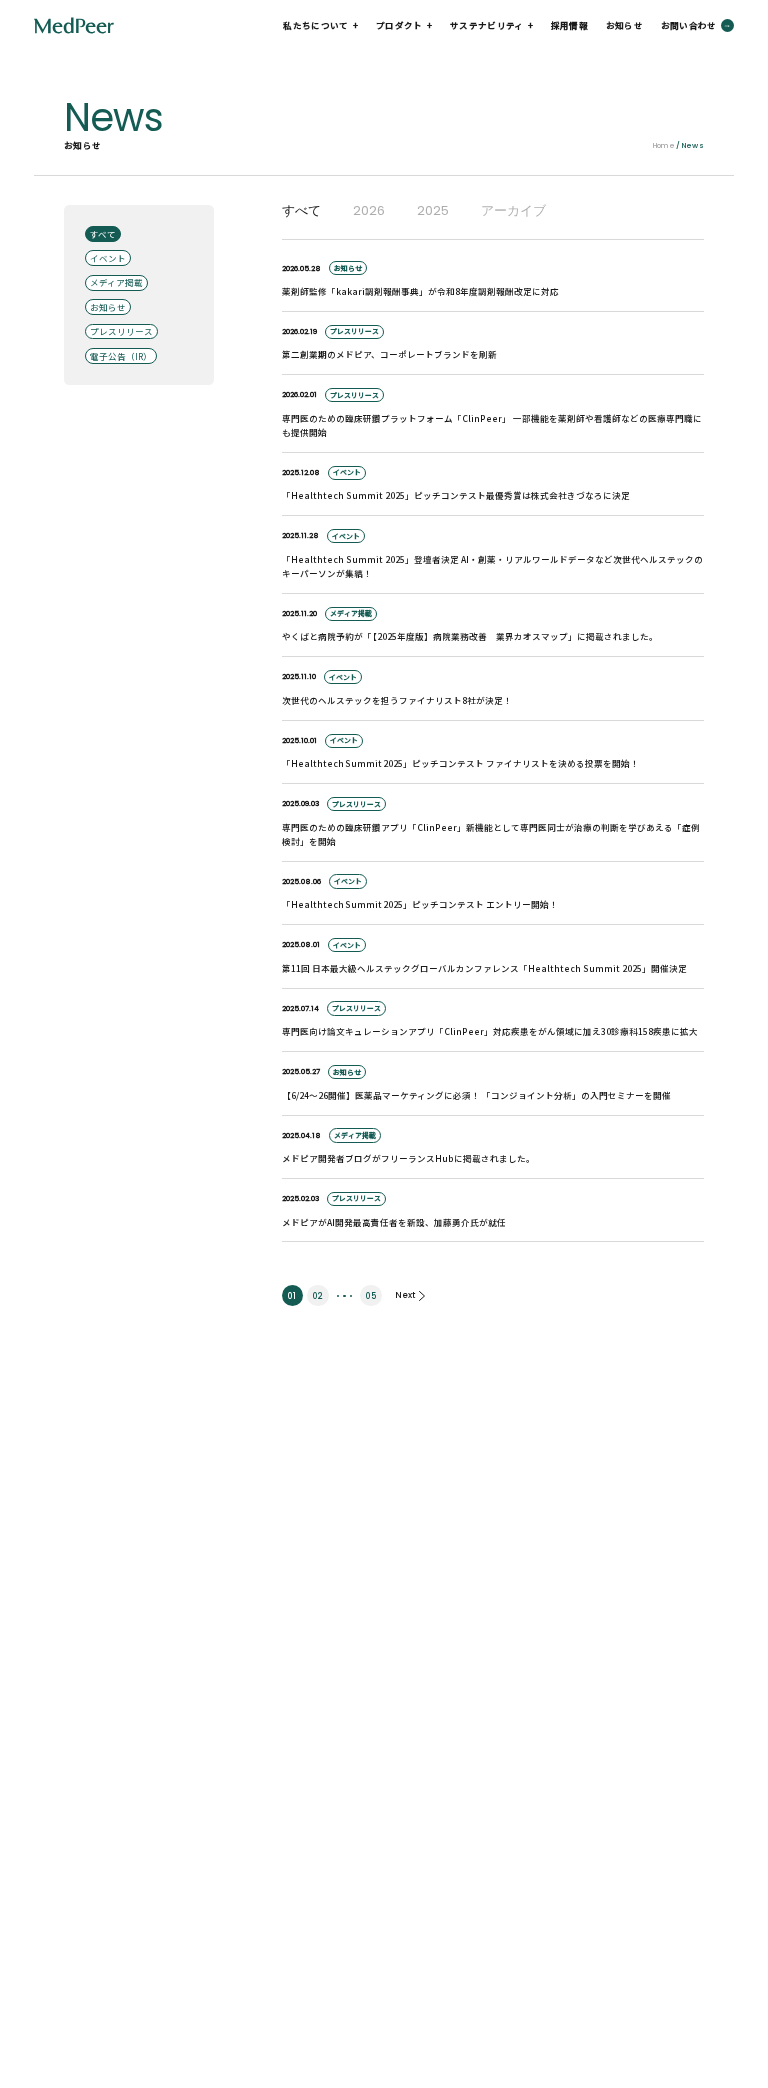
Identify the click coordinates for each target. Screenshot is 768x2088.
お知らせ (624, 25)
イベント (108, 258)
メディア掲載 (116, 282)
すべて (103, 234)
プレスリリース (121, 331)
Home (664, 145)
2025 (433, 211)
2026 (369, 211)
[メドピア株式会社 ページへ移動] (73, 25)
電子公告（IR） (121, 356)
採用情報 (569, 25)
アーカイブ (513, 211)
